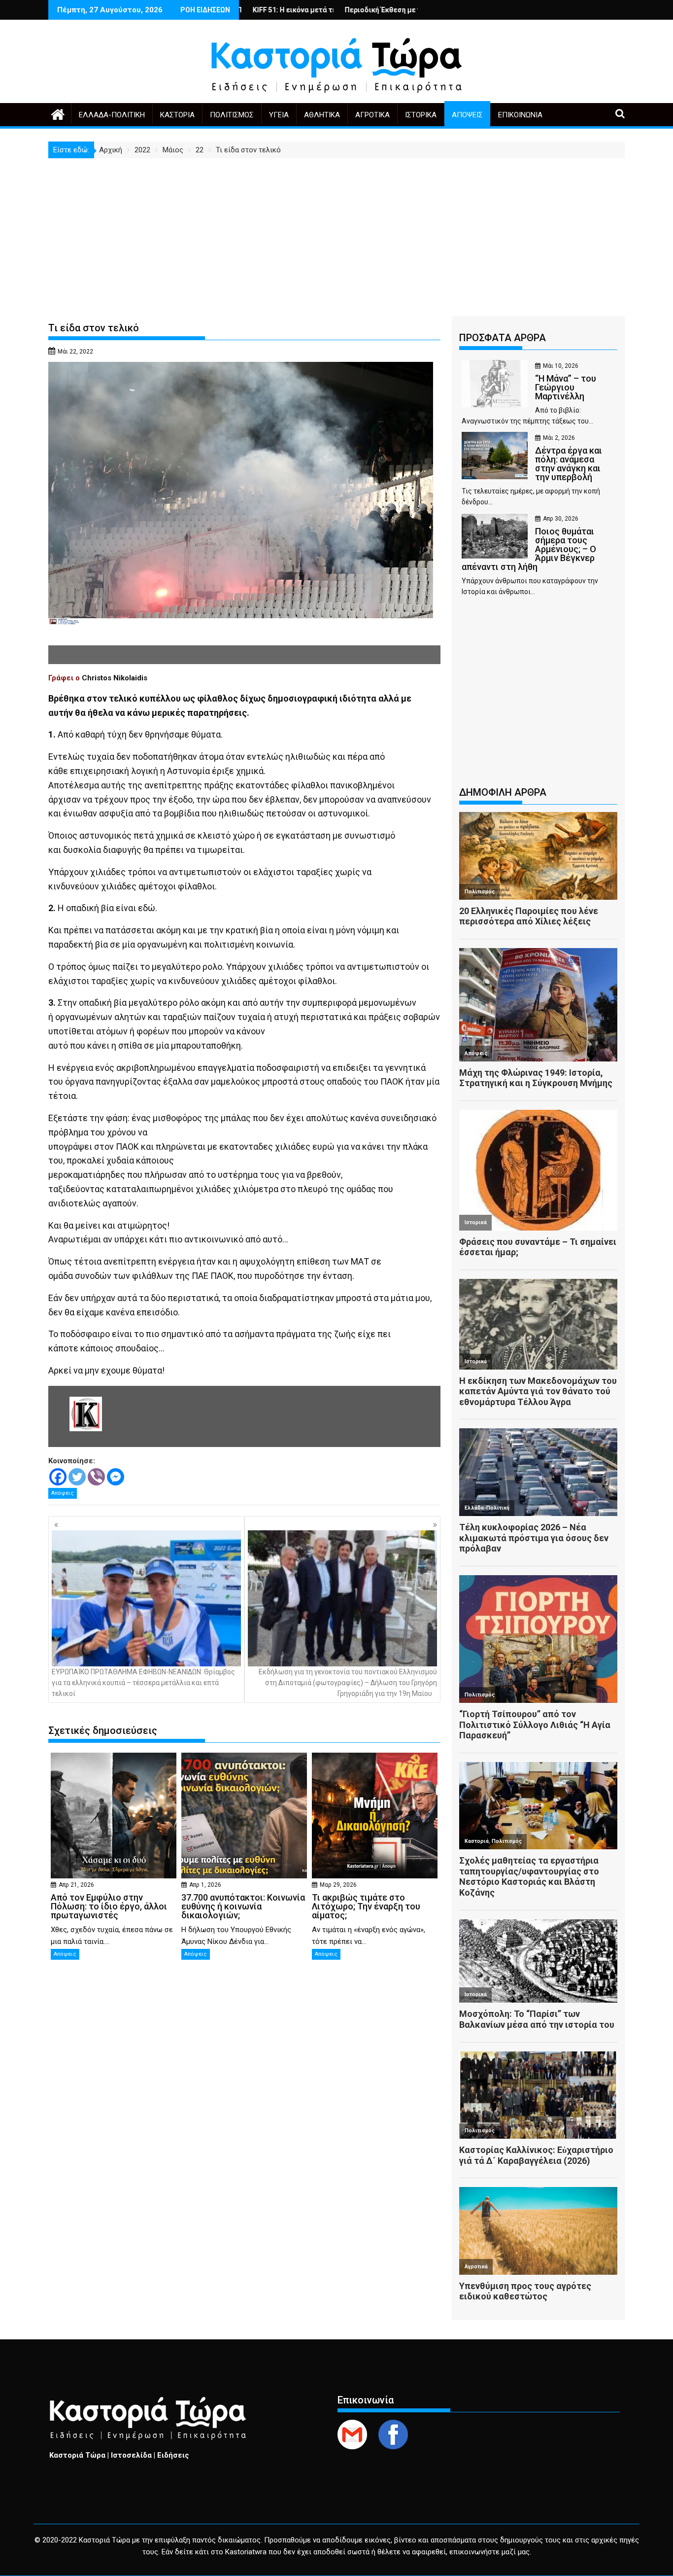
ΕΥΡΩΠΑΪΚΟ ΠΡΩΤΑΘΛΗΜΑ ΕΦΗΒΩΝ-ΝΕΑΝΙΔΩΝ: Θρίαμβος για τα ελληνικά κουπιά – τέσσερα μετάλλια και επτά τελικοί (143, 1683)
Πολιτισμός (232, 115)
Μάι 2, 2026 (559, 438)
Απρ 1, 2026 (205, 1885)
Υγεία (279, 115)
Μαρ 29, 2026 (338, 1885)
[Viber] (96, 1477)
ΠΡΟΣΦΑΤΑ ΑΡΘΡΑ (503, 338)
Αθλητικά (322, 115)
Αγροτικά (372, 115)
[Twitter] (77, 1477)
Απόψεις (467, 115)
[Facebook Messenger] (116, 1477)
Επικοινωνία (520, 115)
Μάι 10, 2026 (561, 366)
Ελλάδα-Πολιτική (112, 115)
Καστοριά (177, 115)
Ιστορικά (421, 115)
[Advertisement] (336, 232)
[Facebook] (58, 1477)
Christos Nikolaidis (115, 678)
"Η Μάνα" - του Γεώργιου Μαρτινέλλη (395, 10)
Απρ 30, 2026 (561, 519)
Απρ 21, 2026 (76, 1885)
